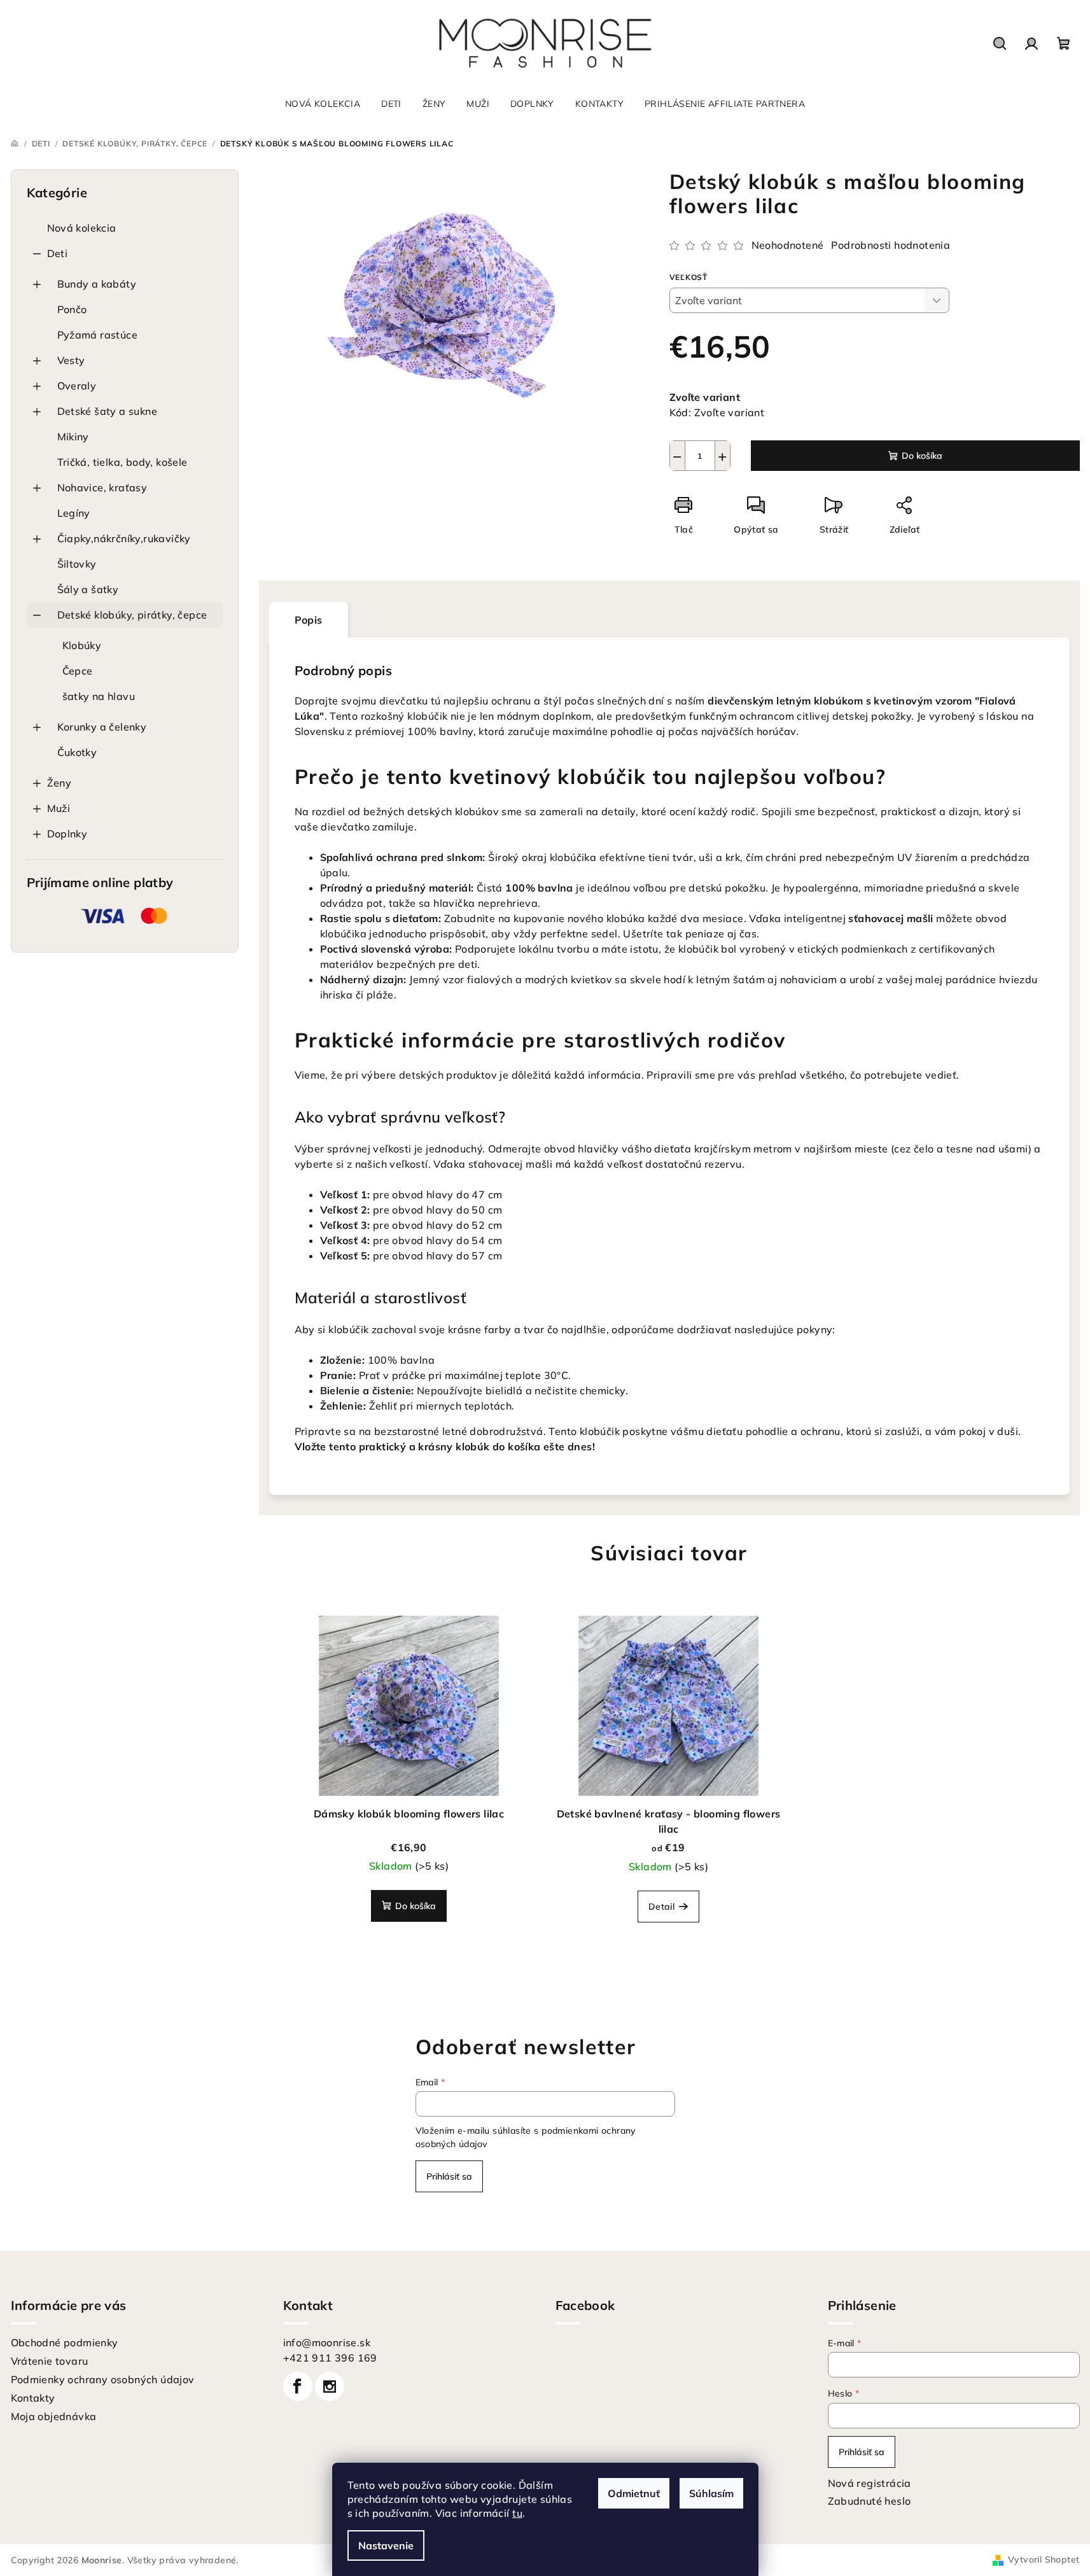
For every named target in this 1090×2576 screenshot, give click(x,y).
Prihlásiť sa (449, 2176)
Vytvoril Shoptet (1044, 2559)
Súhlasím (711, 2493)
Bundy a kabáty (97, 284)
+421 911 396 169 (330, 2358)
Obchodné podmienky (65, 2342)
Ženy (59, 783)
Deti (58, 253)
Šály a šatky (88, 589)
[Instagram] (330, 2386)
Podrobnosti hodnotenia (891, 245)
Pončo (72, 309)
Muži (59, 808)
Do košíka (922, 456)
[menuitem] (323, 104)
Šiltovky (77, 564)
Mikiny (73, 437)
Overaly (77, 386)
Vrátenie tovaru (50, 2361)
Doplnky (67, 834)
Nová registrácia (870, 2483)
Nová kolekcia (82, 228)
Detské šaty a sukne (108, 411)
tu (517, 2513)
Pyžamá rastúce (98, 335)
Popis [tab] (309, 620)
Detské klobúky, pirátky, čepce (132, 615)
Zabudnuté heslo (870, 2501)
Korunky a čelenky (102, 727)
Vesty (71, 360)
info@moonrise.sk (327, 2342)
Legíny (74, 513)
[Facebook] (298, 2386)
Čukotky (77, 752)
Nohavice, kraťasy (102, 487)
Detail (661, 1907)
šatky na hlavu (99, 696)
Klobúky (82, 645)
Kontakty (33, 2398)
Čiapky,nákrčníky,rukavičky (124, 538)
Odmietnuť (634, 2493)
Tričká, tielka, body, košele (122, 462)
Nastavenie (386, 2545)
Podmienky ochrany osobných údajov (103, 2379)
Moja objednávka (54, 2416)
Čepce (78, 671)
